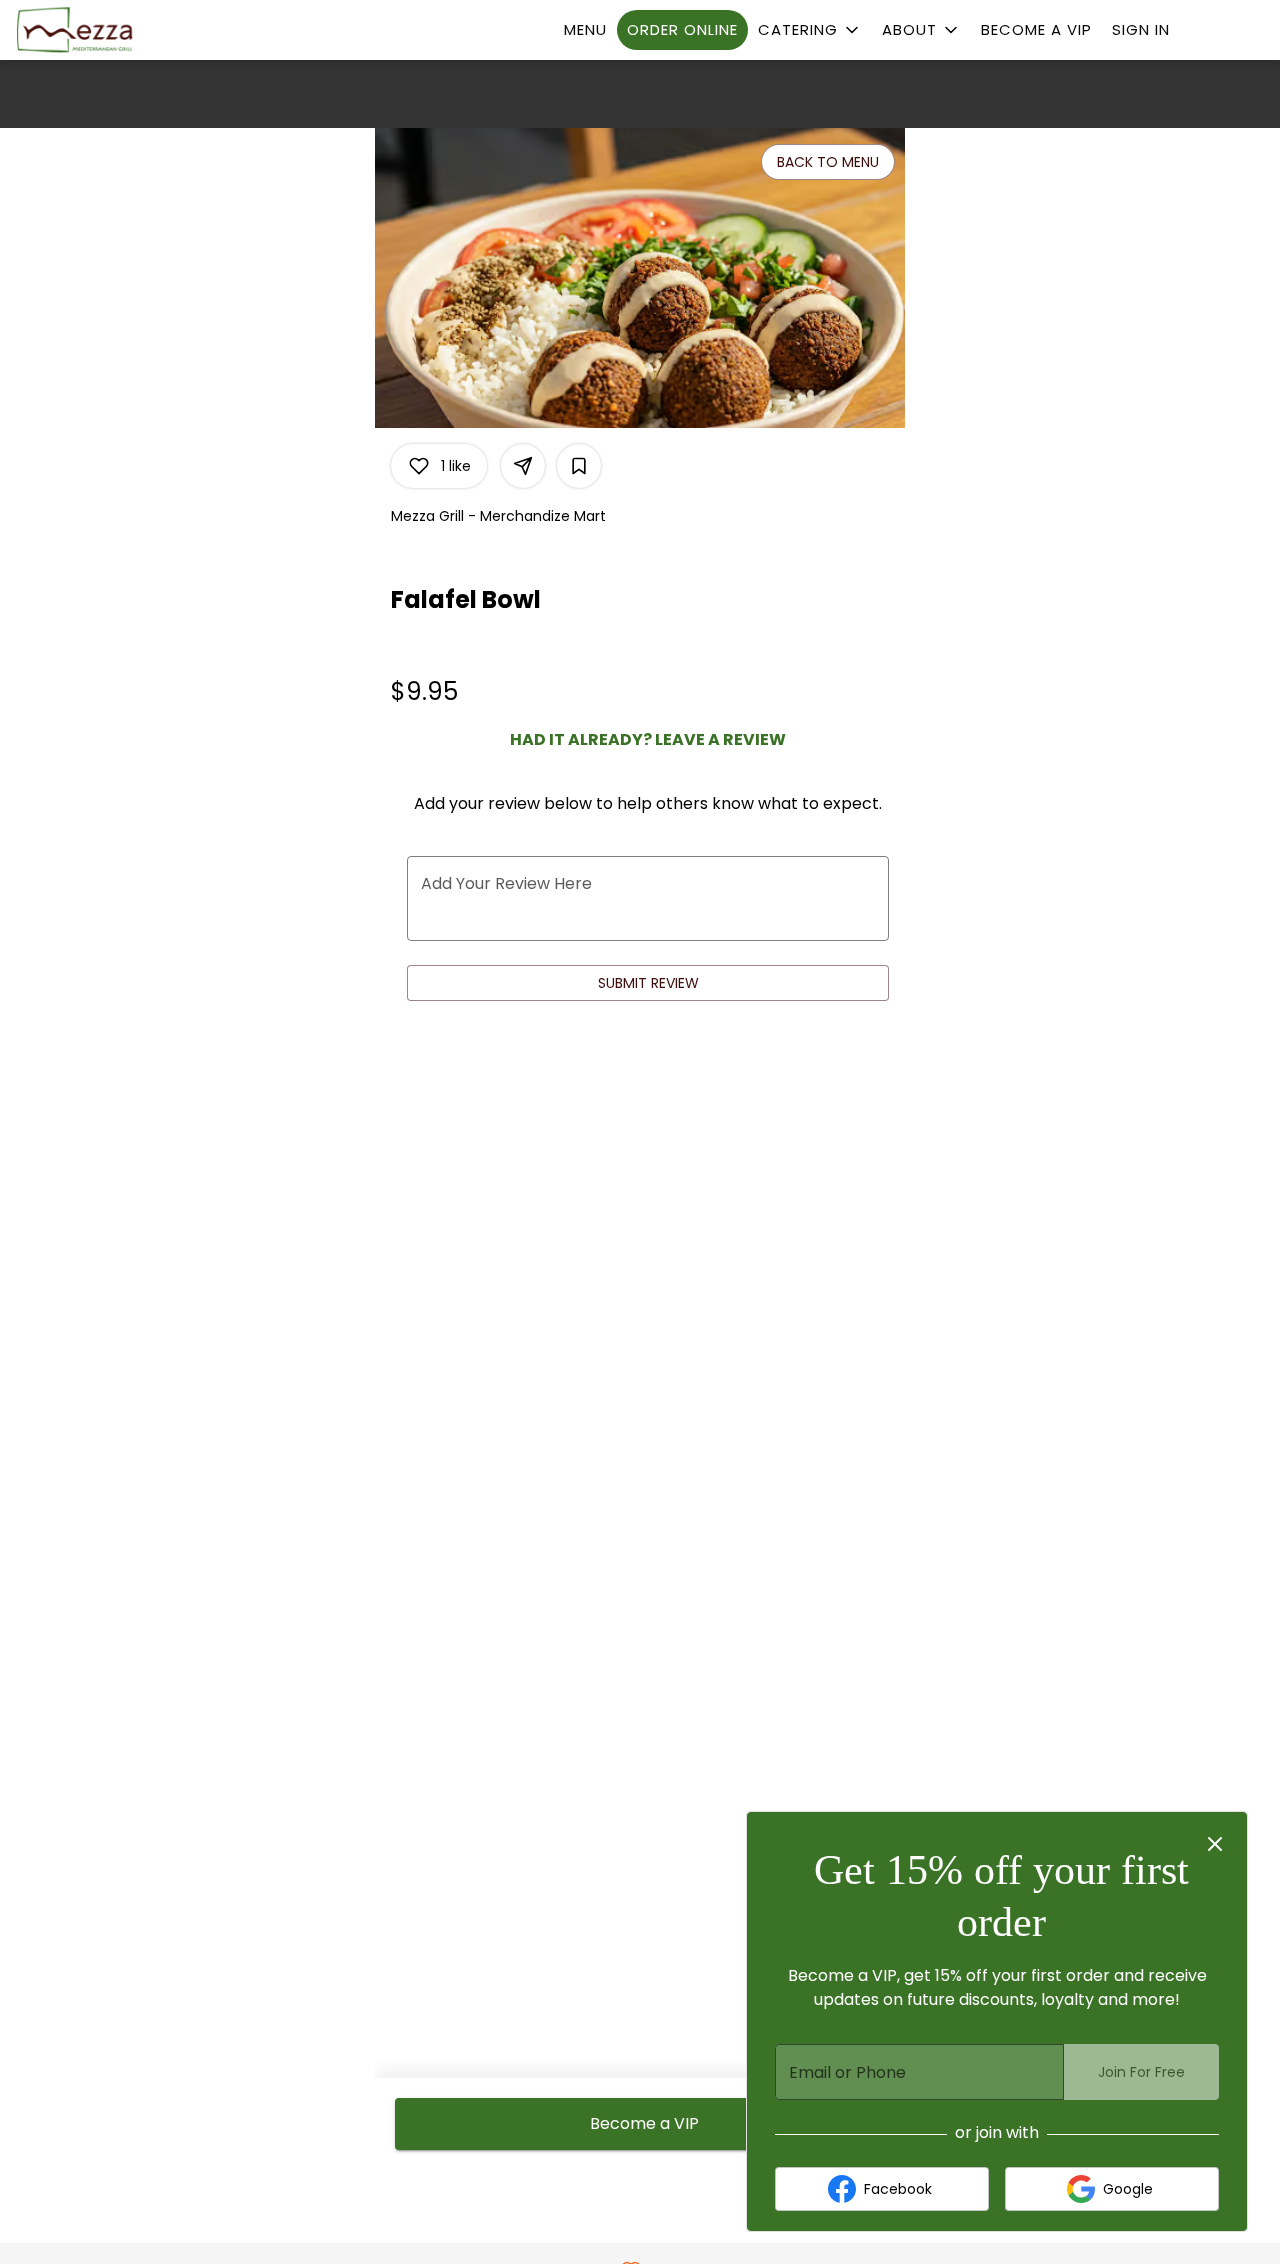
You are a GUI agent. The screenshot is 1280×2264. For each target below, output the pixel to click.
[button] (810, 30)
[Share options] (523, 466)
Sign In (1141, 29)
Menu (585, 29)
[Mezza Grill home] (106, 30)
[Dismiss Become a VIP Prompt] (1215, 1844)
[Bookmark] (579, 466)
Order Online (682, 29)
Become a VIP (1036, 29)
